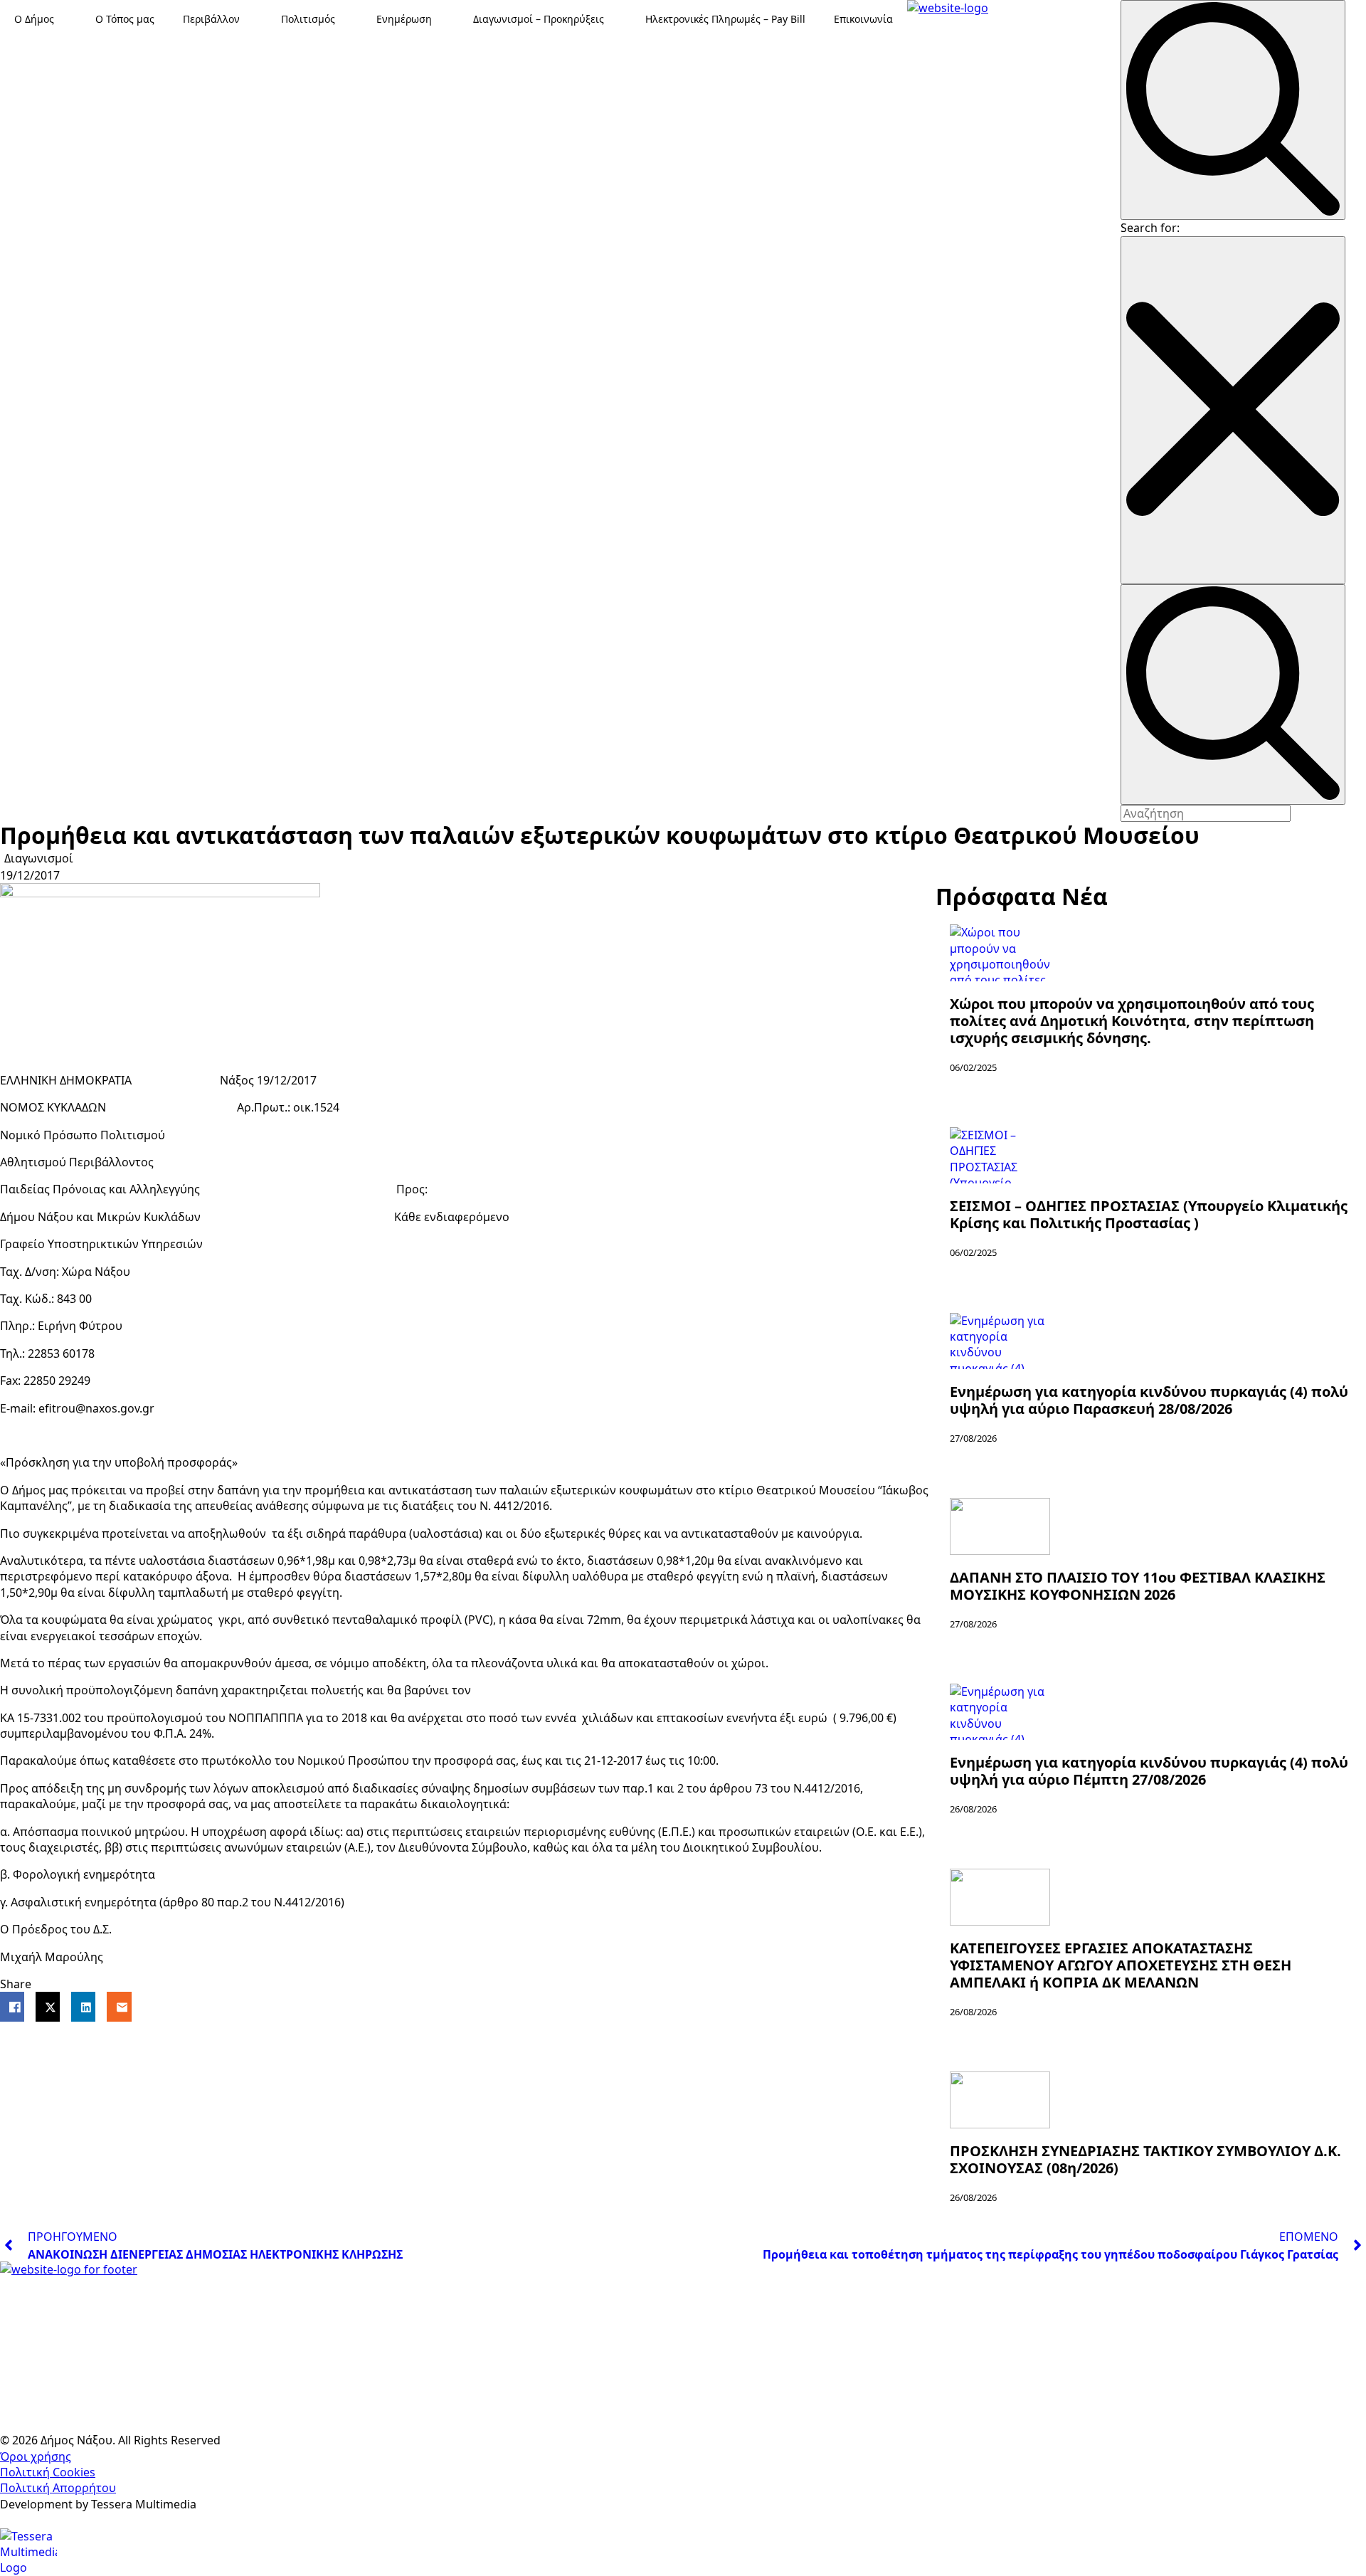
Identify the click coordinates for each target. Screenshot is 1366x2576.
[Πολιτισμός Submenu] (349, 19)
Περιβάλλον (211, 19)
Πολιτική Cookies (48, 2472)
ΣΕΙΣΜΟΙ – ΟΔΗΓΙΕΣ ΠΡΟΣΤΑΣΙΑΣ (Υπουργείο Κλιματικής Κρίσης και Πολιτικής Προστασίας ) (1149, 1215)
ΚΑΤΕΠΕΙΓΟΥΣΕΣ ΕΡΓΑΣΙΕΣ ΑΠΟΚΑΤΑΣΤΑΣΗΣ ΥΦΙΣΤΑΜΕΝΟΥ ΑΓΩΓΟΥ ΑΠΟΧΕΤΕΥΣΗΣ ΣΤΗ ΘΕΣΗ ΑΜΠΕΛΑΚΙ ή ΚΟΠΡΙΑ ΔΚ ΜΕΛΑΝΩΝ (1121, 1965)
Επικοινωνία (863, 19)
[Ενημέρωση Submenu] (445, 19)
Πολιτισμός (308, 19)
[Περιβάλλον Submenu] (253, 19)
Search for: (1150, 228)
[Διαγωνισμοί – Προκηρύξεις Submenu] (618, 19)
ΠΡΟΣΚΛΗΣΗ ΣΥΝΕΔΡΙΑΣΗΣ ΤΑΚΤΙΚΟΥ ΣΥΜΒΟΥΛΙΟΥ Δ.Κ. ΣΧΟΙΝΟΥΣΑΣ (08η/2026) (1145, 2160)
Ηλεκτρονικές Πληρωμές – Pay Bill (725, 19)
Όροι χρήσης (36, 2456)
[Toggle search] (1233, 110)
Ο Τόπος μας (125, 19)
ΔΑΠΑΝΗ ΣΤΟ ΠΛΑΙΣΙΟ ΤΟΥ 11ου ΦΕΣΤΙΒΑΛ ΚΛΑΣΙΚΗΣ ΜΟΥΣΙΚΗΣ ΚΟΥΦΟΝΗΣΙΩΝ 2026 (1138, 1586)
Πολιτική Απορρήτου (58, 2488)
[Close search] (1233, 410)
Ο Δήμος (34, 19)
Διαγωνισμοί (39, 858)
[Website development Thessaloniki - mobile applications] (28, 2550)
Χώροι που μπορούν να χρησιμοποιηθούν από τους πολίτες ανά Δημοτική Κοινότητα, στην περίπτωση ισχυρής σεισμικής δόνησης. (1132, 1021)
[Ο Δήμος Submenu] (68, 19)
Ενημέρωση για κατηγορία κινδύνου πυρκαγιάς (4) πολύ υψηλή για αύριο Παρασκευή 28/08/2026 (1149, 1400)
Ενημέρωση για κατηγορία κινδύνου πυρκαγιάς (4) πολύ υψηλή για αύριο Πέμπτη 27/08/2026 (1149, 1771)
